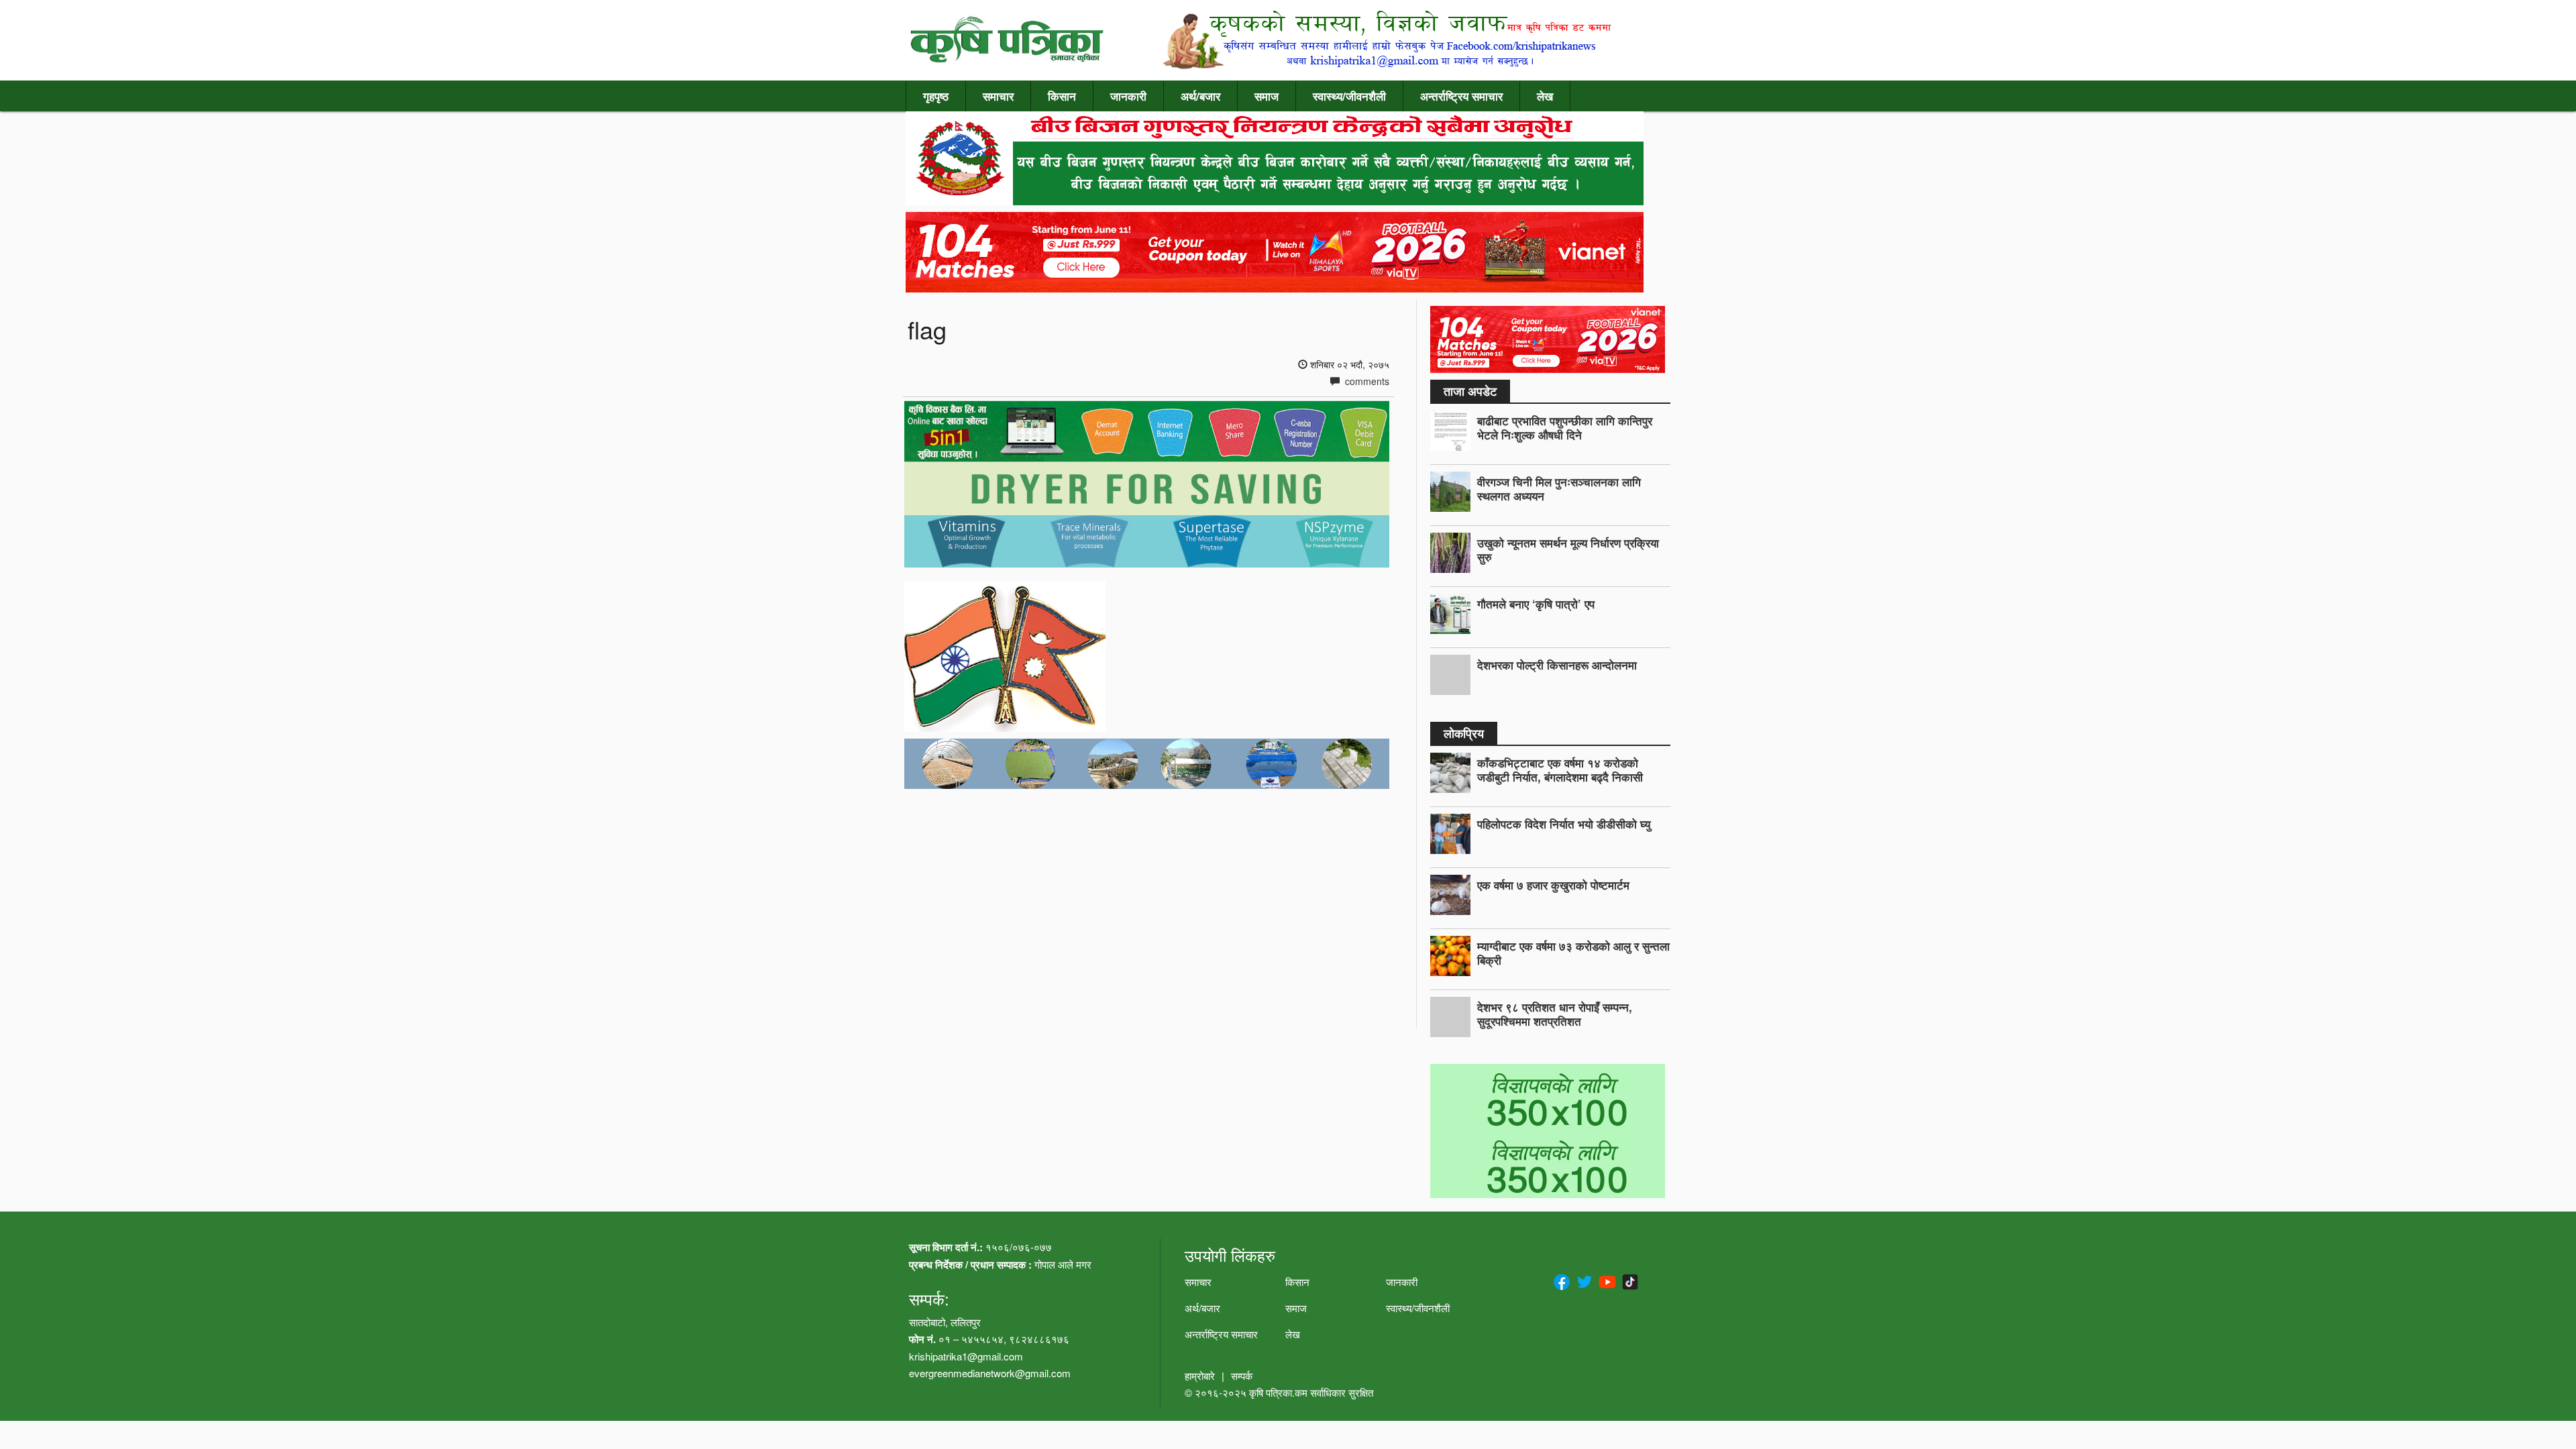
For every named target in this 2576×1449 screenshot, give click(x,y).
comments (1366, 381)
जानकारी (1128, 96)
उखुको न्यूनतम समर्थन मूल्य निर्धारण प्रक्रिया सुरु (1568, 550)
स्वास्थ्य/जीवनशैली (1349, 96)
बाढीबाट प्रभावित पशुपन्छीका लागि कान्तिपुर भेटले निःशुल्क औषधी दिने (1565, 428)
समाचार (998, 96)
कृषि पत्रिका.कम (1280, 1392)
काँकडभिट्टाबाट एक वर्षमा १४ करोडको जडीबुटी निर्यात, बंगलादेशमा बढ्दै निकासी (1560, 770)
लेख (1545, 96)
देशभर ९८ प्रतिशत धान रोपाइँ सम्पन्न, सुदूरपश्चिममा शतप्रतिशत (1555, 1014)
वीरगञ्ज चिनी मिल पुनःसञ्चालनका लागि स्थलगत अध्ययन (1559, 489)
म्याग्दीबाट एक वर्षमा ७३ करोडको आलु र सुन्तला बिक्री (1573, 953)
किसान (1062, 96)
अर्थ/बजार (1200, 96)
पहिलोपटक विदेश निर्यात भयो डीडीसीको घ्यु (1564, 824)
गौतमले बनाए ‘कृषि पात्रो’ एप (1536, 604)
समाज (1267, 96)
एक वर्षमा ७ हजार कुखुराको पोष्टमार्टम (1553, 885)
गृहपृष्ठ (936, 96)
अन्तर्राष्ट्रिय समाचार (1461, 96)
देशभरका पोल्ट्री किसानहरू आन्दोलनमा (1557, 665)
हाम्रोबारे (1200, 1376)
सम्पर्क (1242, 1376)
